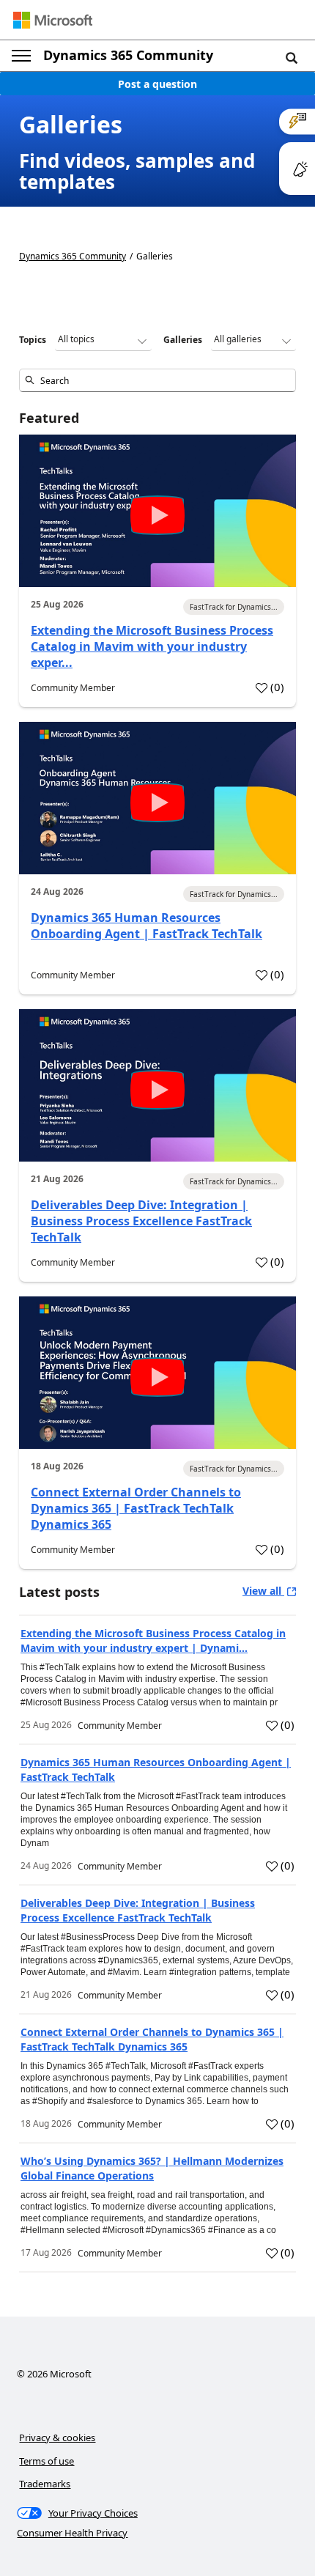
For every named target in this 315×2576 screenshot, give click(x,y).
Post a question (157, 84)
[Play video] (157, 515)
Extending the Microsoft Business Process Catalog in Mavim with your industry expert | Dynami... (153, 1641)
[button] (292, 57)
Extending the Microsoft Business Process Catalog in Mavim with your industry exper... (152, 646)
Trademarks (45, 2484)
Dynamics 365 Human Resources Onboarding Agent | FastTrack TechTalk (147, 926)
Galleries (183, 340)
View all (263, 1591)
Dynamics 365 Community (128, 55)
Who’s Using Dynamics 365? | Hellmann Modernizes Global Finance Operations (152, 2168)
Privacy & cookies (57, 2437)
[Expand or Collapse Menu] (21, 56)
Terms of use (47, 2461)
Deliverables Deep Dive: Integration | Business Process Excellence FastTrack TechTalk (141, 1221)
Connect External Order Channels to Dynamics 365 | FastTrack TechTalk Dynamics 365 (136, 1508)
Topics (33, 340)
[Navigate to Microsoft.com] (53, 20)
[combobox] (157, 380)
